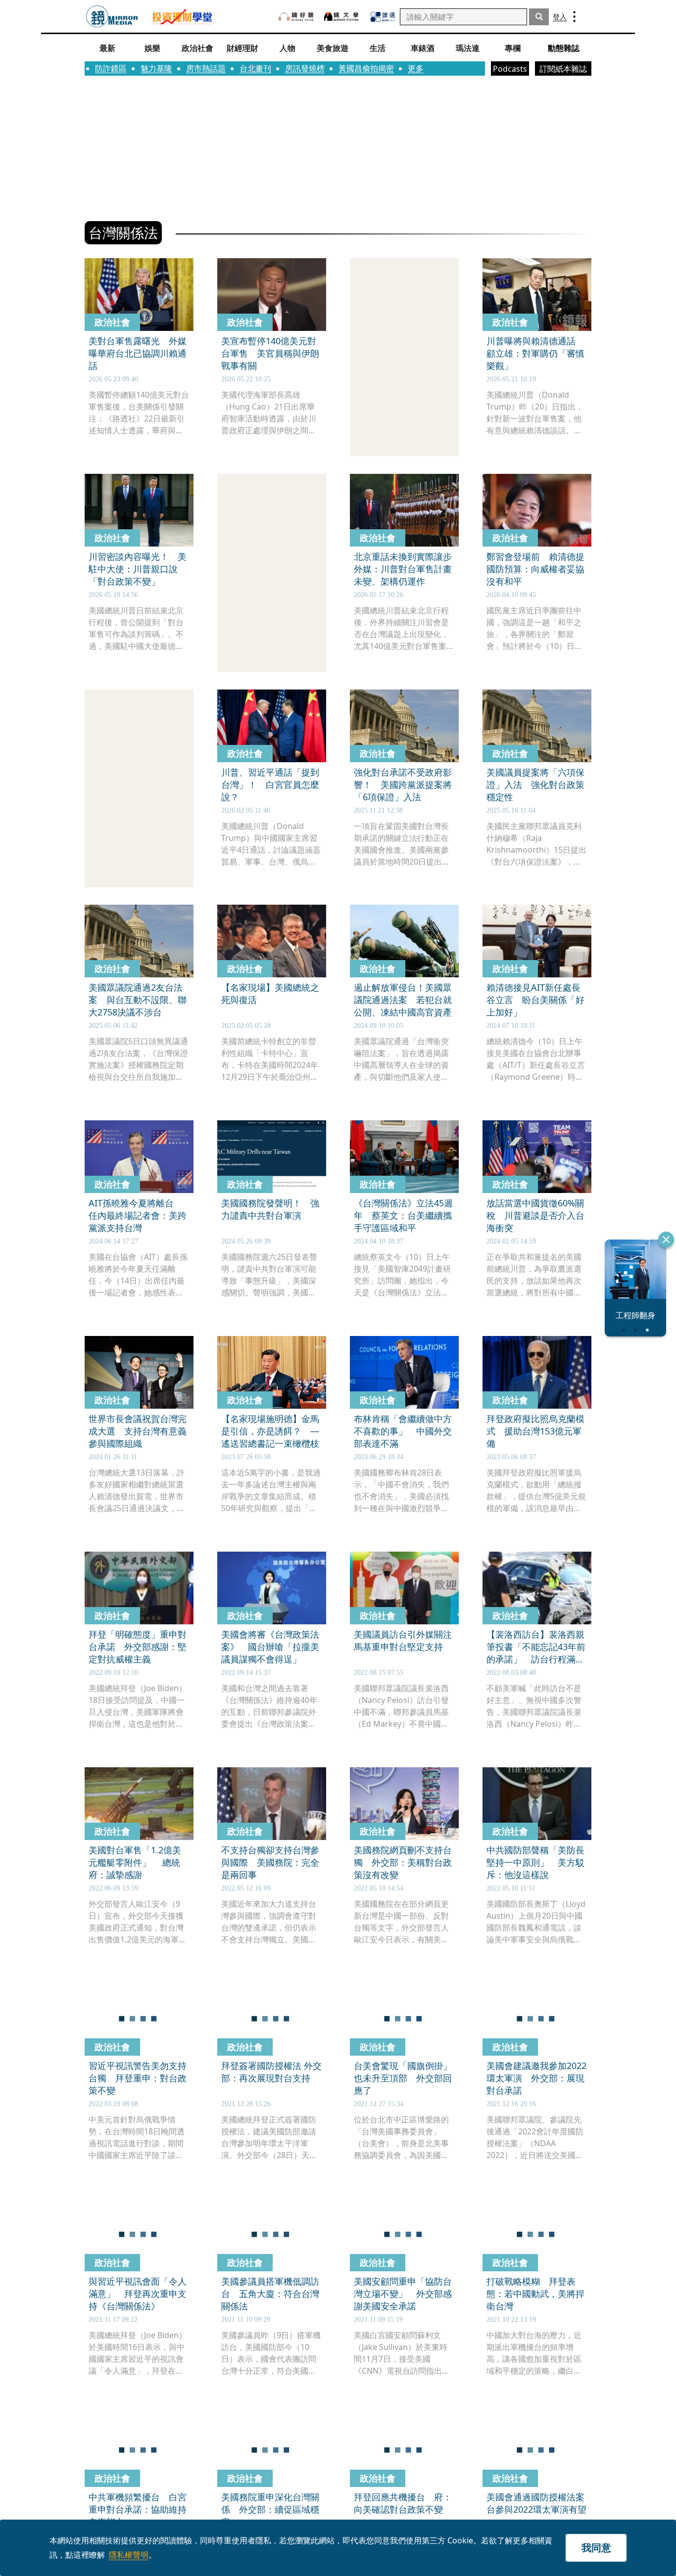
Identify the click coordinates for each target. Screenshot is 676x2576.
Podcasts (510, 69)
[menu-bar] (574, 17)
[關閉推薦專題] (666, 1240)
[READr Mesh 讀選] (383, 17)
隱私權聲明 (129, 2555)
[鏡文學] (342, 17)
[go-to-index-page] (112, 17)
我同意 (596, 2548)
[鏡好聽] (296, 17)
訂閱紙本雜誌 (563, 69)
